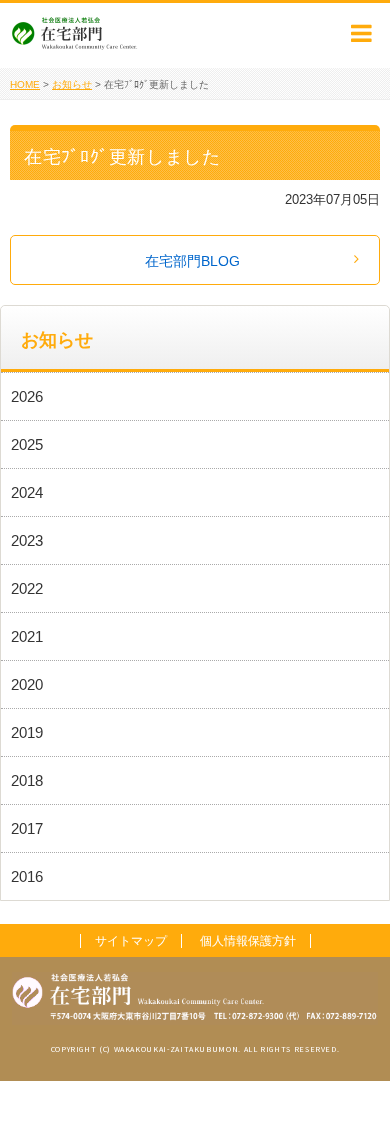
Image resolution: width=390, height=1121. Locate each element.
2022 (27, 588)
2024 (27, 492)
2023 (27, 540)
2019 (27, 732)
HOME (25, 84)
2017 (27, 828)
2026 (27, 396)
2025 (27, 444)
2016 (27, 876)
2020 (27, 684)
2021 (27, 636)
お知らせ (72, 84)
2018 (27, 780)
